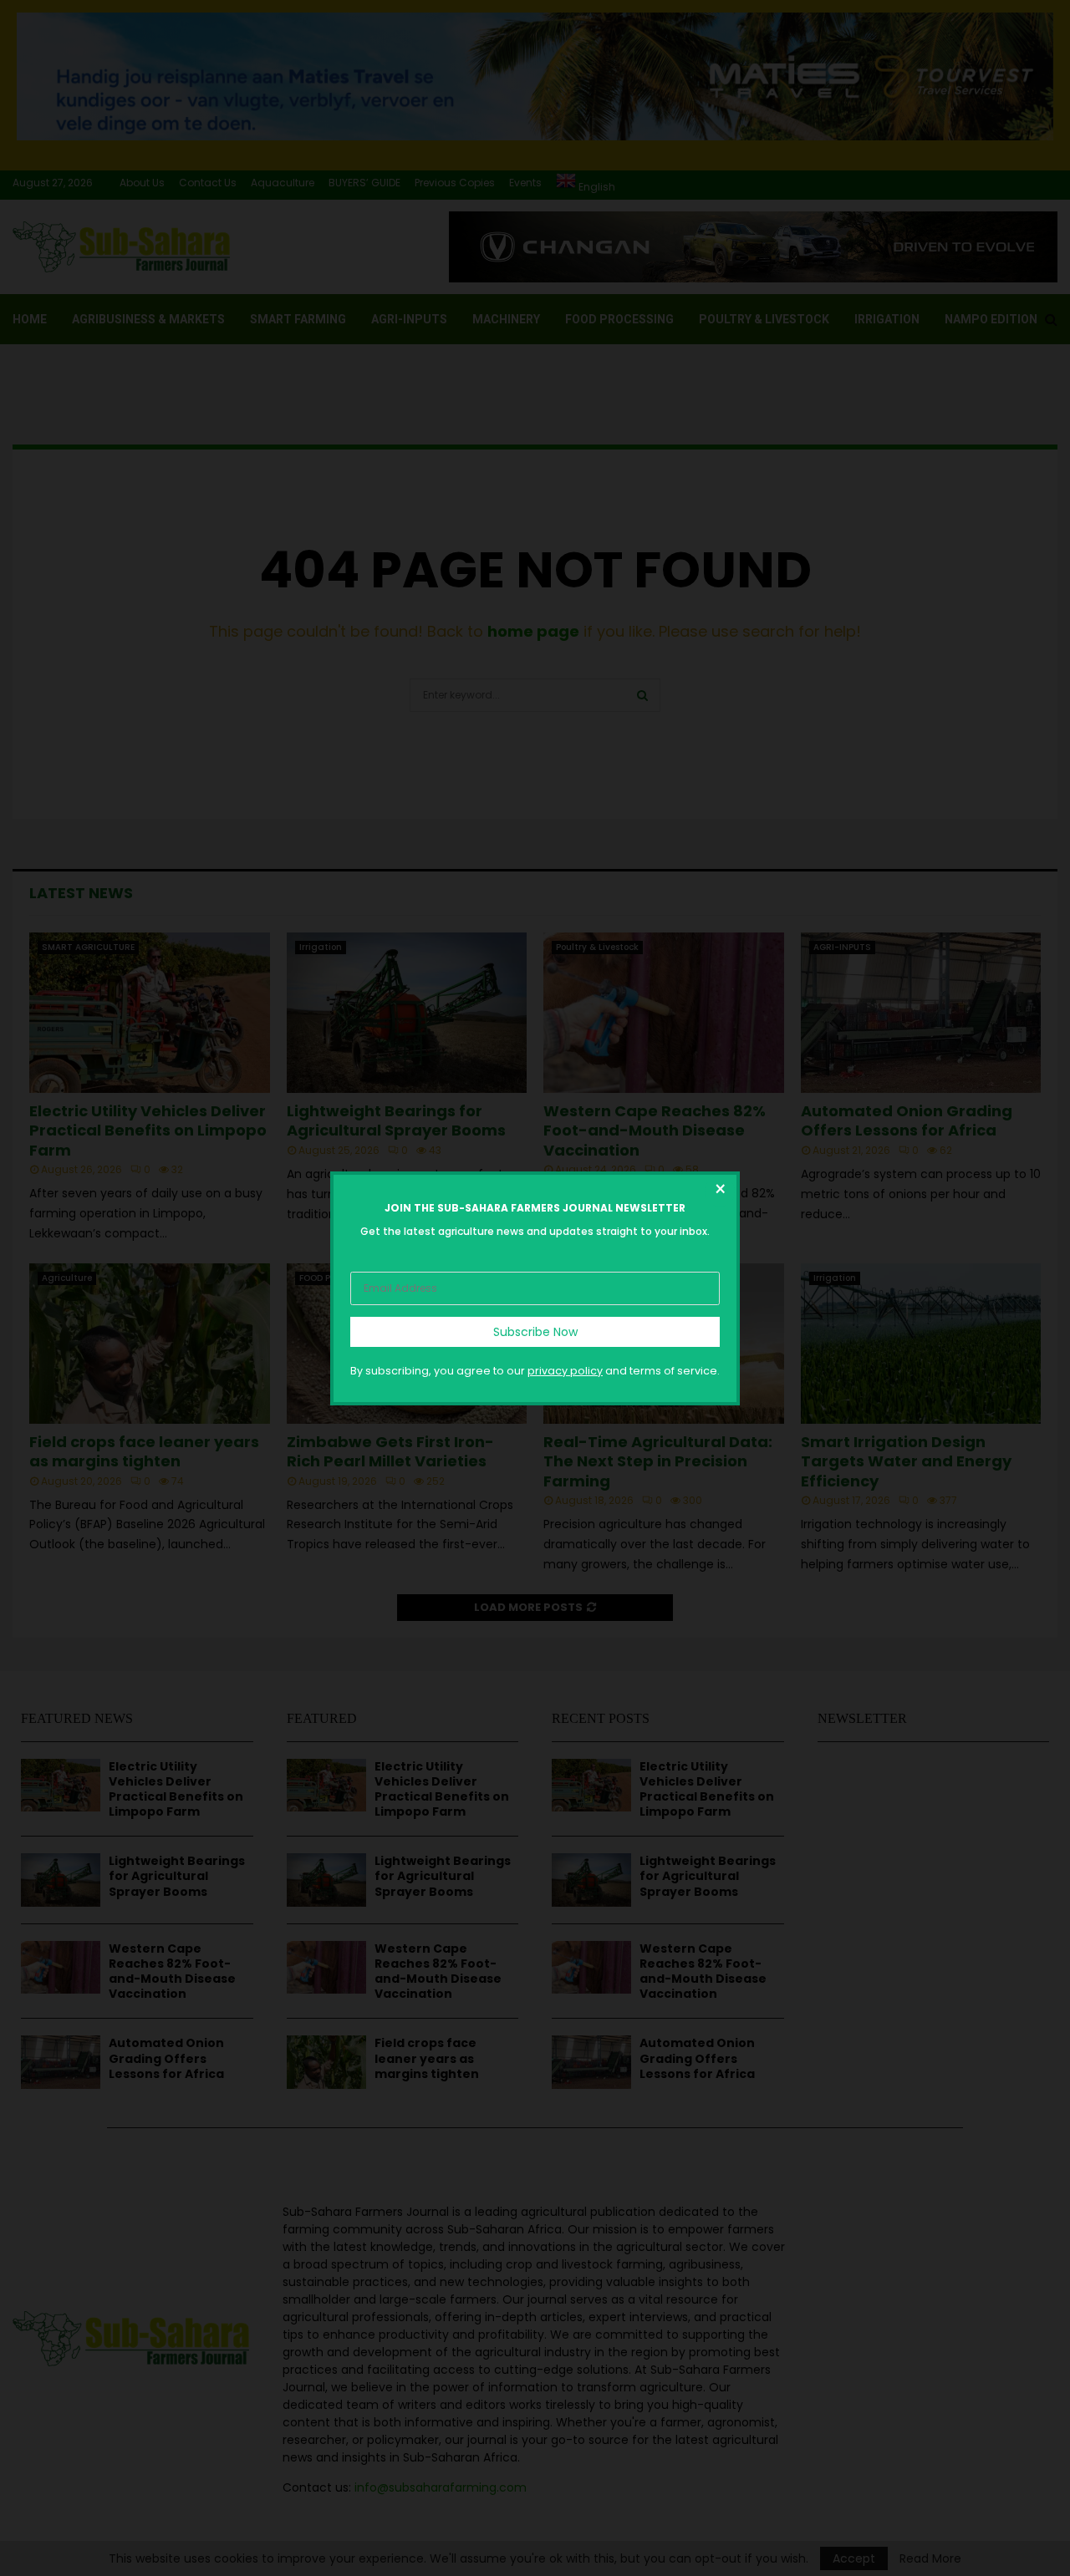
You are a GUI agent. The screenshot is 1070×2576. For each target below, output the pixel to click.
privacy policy (565, 1370)
